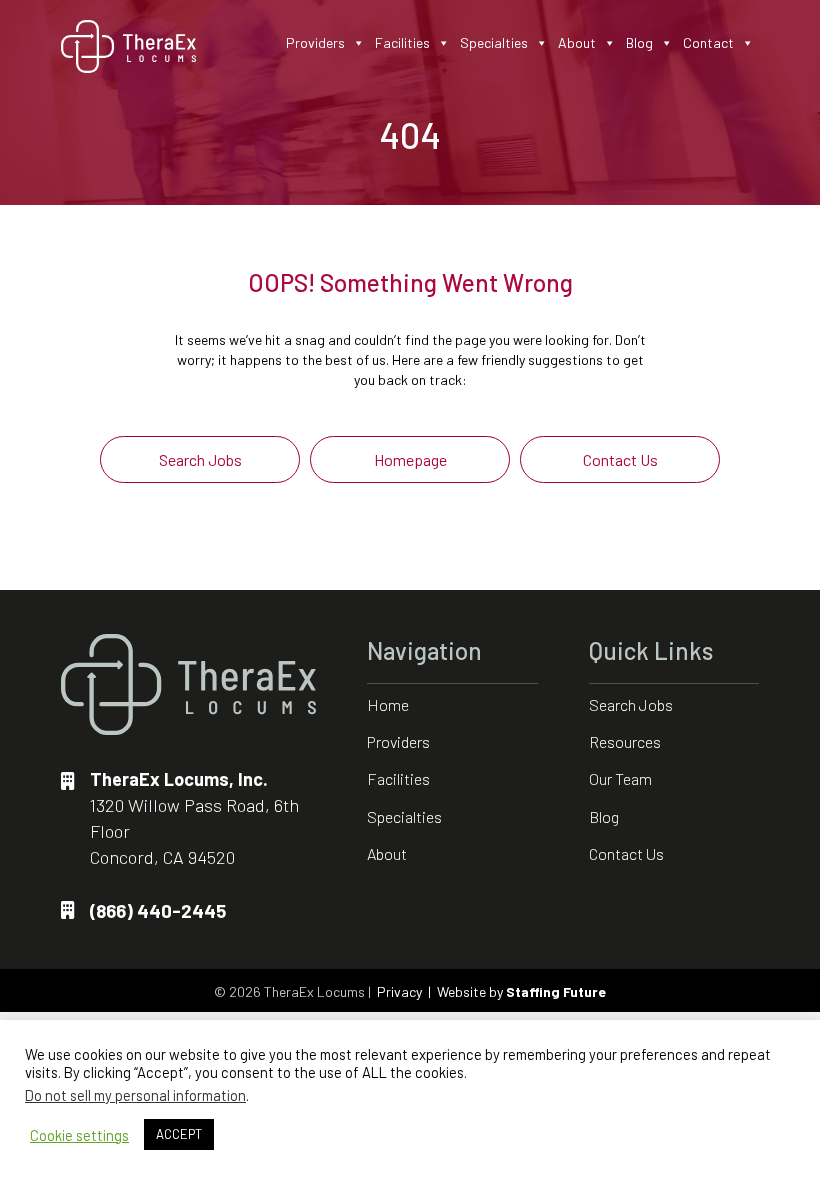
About (577, 42)
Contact (708, 42)
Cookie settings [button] (79, 1135)
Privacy (399, 991)
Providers (315, 42)
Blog (639, 42)
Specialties (494, 42)
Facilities (402, 42)
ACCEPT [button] (179, 1134)
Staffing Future (556, 991)
